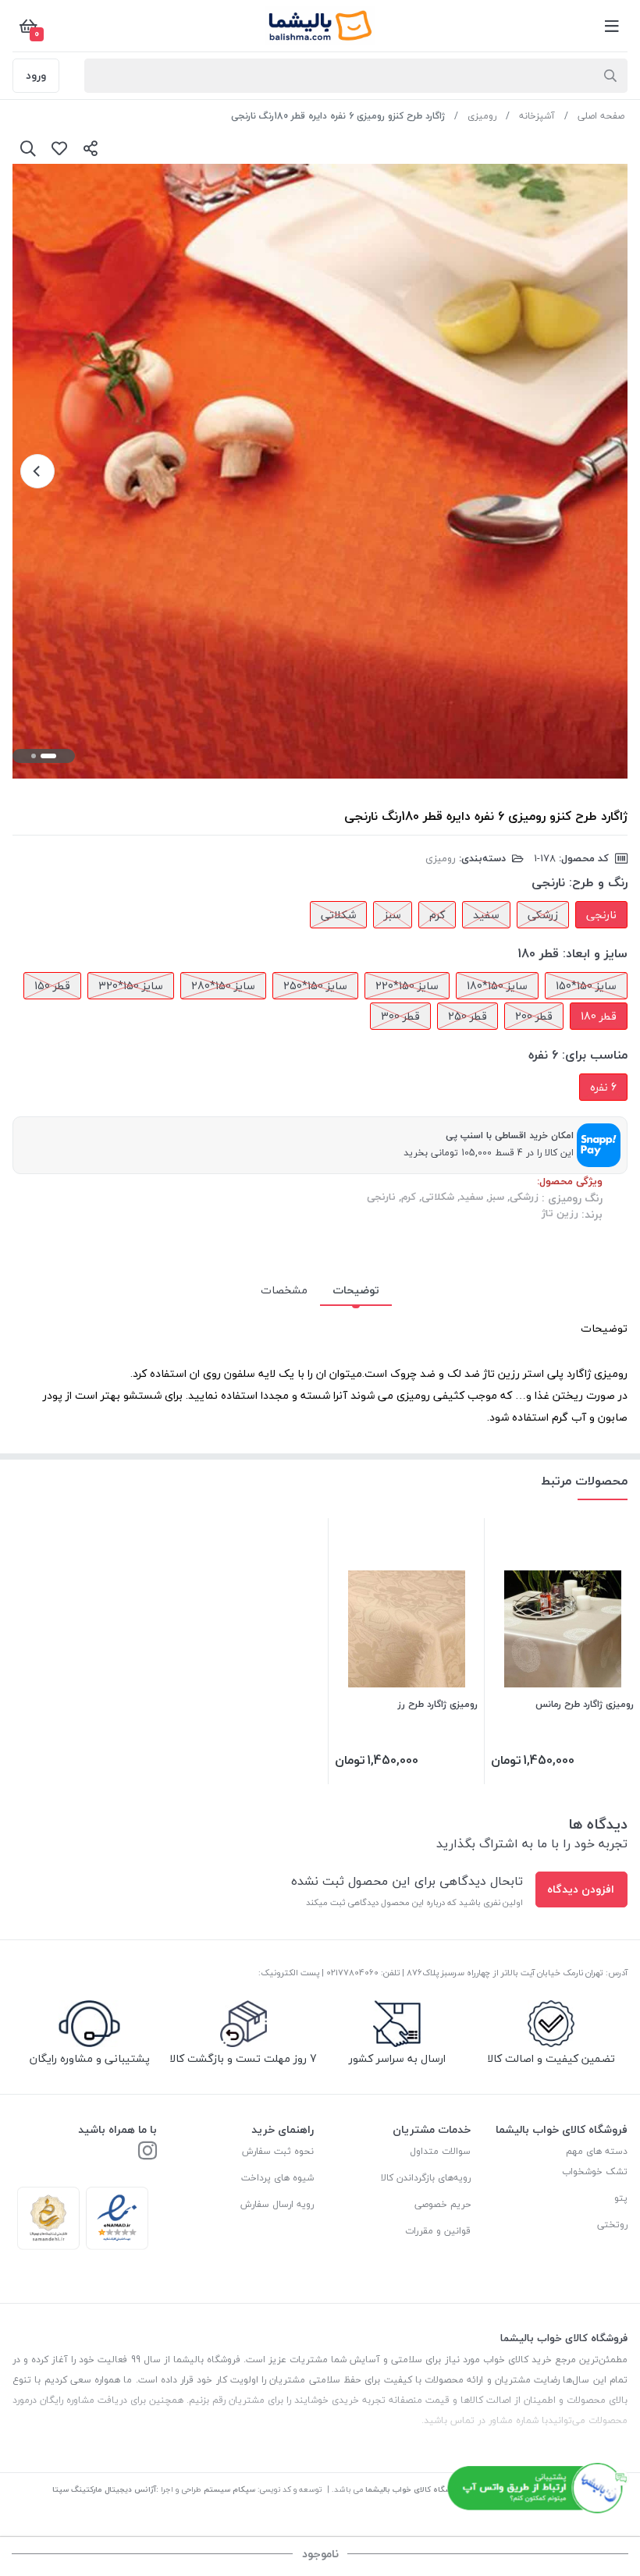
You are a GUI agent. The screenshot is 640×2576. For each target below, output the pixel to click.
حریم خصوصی (443, 2204)
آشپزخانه (537, 116)
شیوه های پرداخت (277, 2178)
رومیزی (482, 116)
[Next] (37, 471)
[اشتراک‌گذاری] (91, 148)
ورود (36, 75)
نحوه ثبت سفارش (278, 2151)
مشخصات (284, 1290)
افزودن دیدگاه (581, 1889)
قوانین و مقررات (438, 2231)
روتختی (612, 2225)
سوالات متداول (440, 2151)
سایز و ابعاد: (595, 953)
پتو (621, 2198)
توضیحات (356, 1290)
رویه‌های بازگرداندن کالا (426, 2178)
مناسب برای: (595, 1055)
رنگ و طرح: (598, 882)
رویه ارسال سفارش (277, 2204)
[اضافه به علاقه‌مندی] (59, 148)
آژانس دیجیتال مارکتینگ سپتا (104, 2489)
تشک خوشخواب (595, 2172)
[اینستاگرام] (148, 2152)
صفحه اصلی (601, 116)
